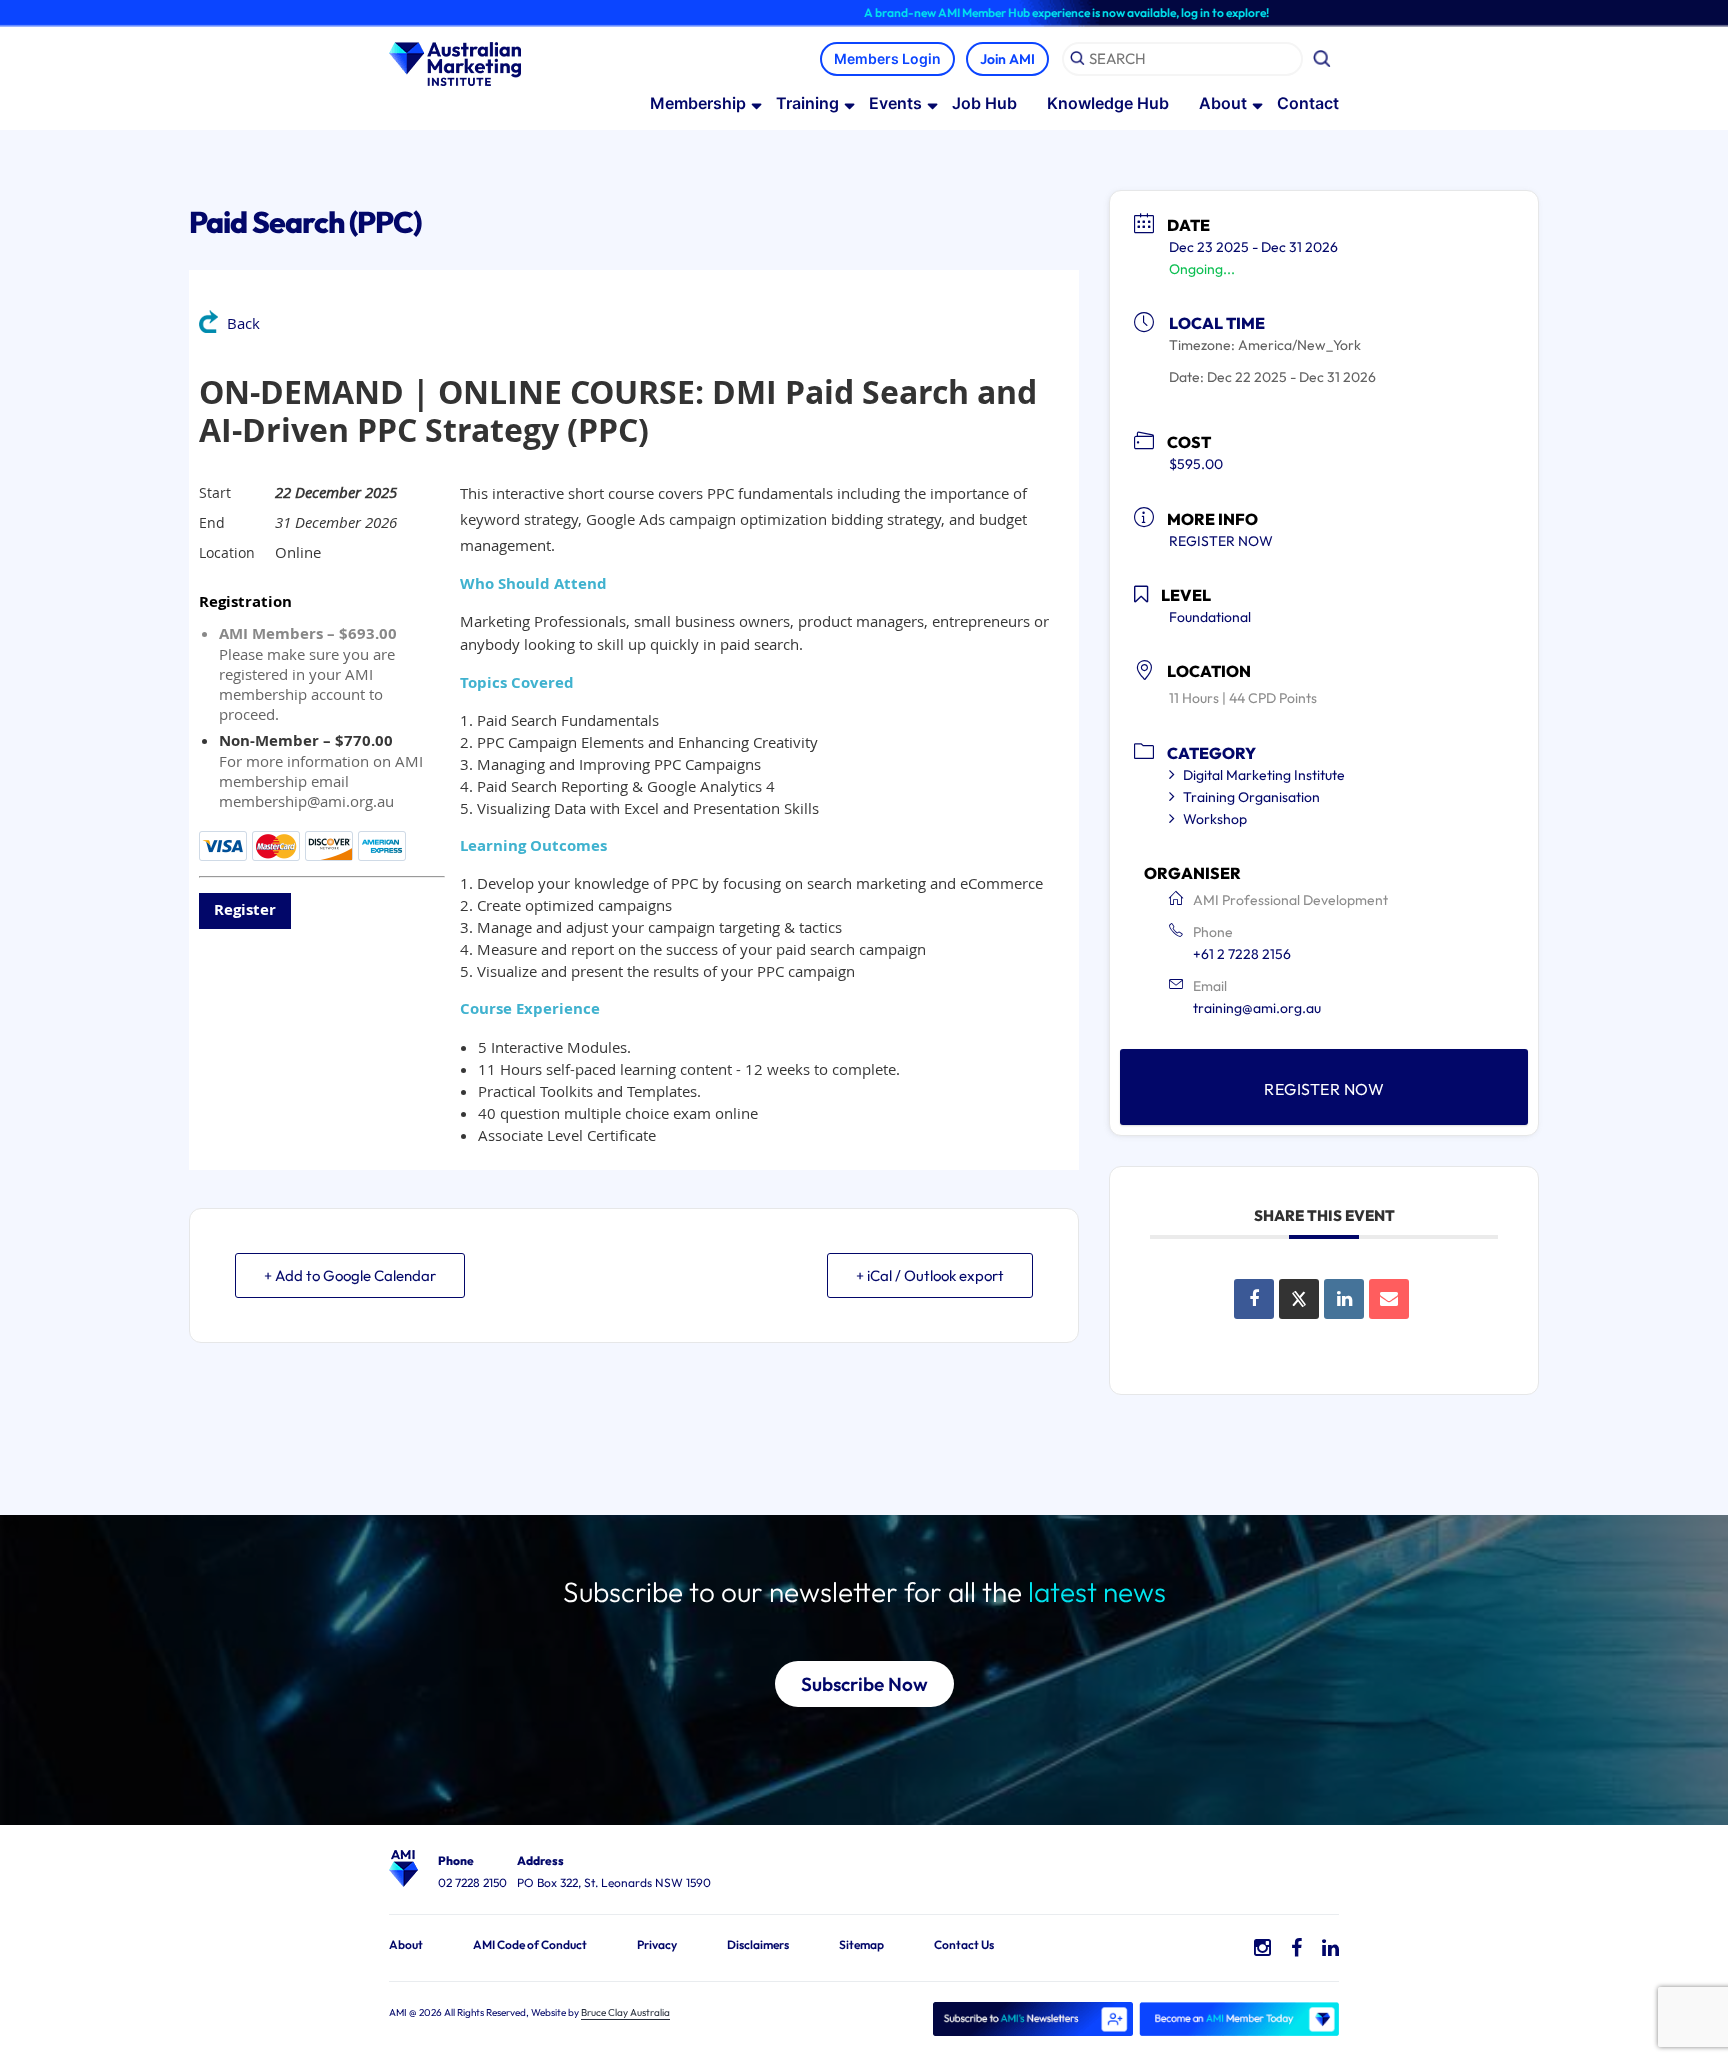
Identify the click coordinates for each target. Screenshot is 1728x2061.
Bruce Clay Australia (625, 2012)
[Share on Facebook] (1254, 1299)
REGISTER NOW (1221, 541)
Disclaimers (758, 1944)
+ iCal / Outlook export (930, 1275)
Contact (1308, 103)
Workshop (1215, 819)
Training (807, 103)
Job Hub (984, 103)
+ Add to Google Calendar (350, 1275)
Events (895, 103)
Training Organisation (1251, 797)
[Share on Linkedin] (1344, 1299)
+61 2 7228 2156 (1242, 954)
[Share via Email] (1389, 1299)
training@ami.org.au (1257, 1008)
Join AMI (1007, 59)
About (1223, 103)
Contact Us (964, 1944)
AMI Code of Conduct (530, 1944)
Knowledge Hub (1108, 103)
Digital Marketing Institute (1264, 775)
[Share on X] (1299, 1299)
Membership (698, 103)
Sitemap (861, 1944)
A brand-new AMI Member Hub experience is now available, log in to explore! (1014, 12)
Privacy (657, 1944)
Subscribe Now (864, 1684)
